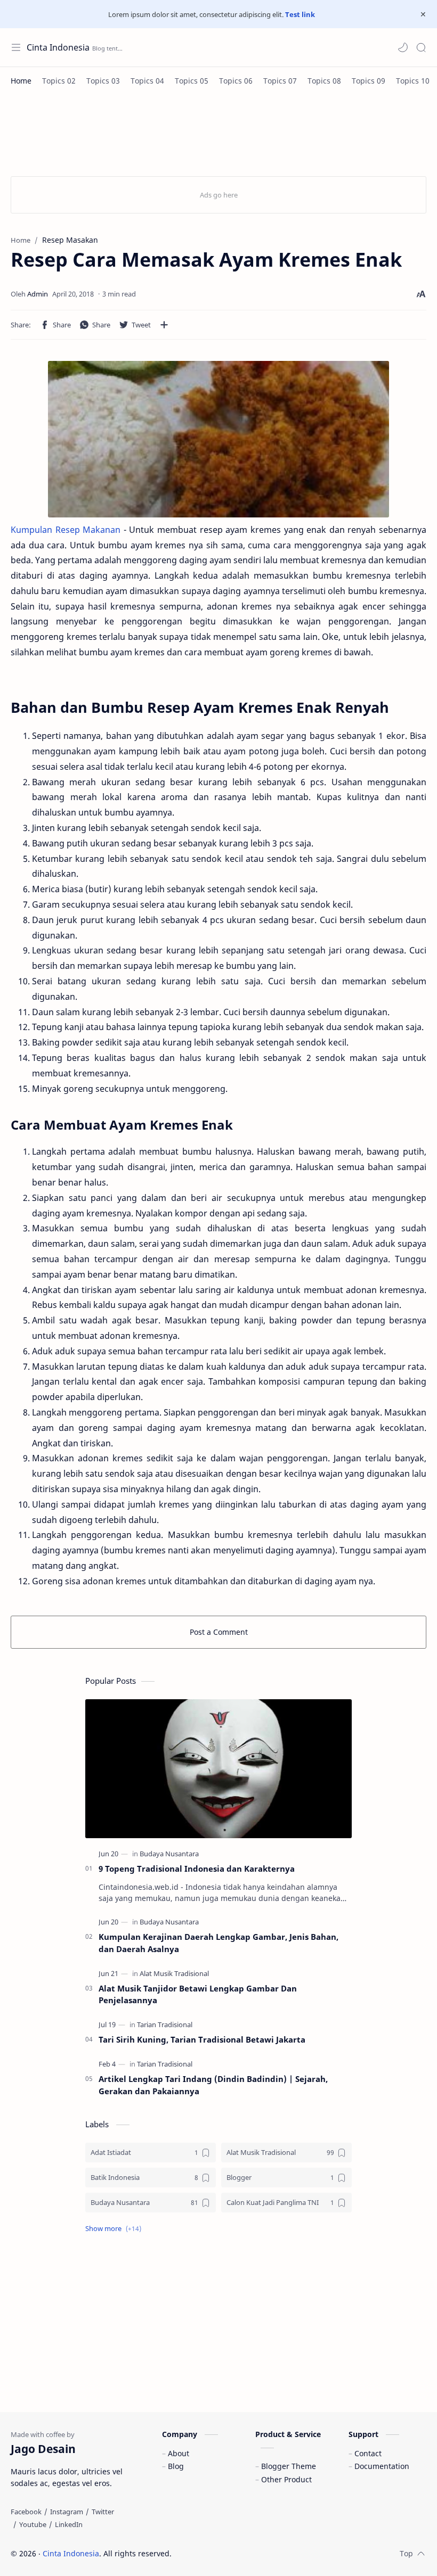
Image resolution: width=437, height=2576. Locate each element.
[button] (403, 47)
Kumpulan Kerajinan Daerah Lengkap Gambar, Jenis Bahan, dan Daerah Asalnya (218, 1943)
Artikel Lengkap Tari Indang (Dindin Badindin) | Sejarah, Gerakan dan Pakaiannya (213, 2085)
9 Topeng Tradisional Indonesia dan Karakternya (197, 1869)
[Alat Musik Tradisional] (174, 1973)
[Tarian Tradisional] (165, 2024)
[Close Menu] (423, 14)
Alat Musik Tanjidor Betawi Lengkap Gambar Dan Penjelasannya (198, 1994)
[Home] (21, 81)
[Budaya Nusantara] (169, 1854)
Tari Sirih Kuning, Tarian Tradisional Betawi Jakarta (202, 2039)
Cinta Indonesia (58, 47)
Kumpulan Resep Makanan (66, 530)
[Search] (421, 47)
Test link (300, 14)
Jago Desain (243, 2553)
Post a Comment (219, 1632)
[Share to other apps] (164, 325)
